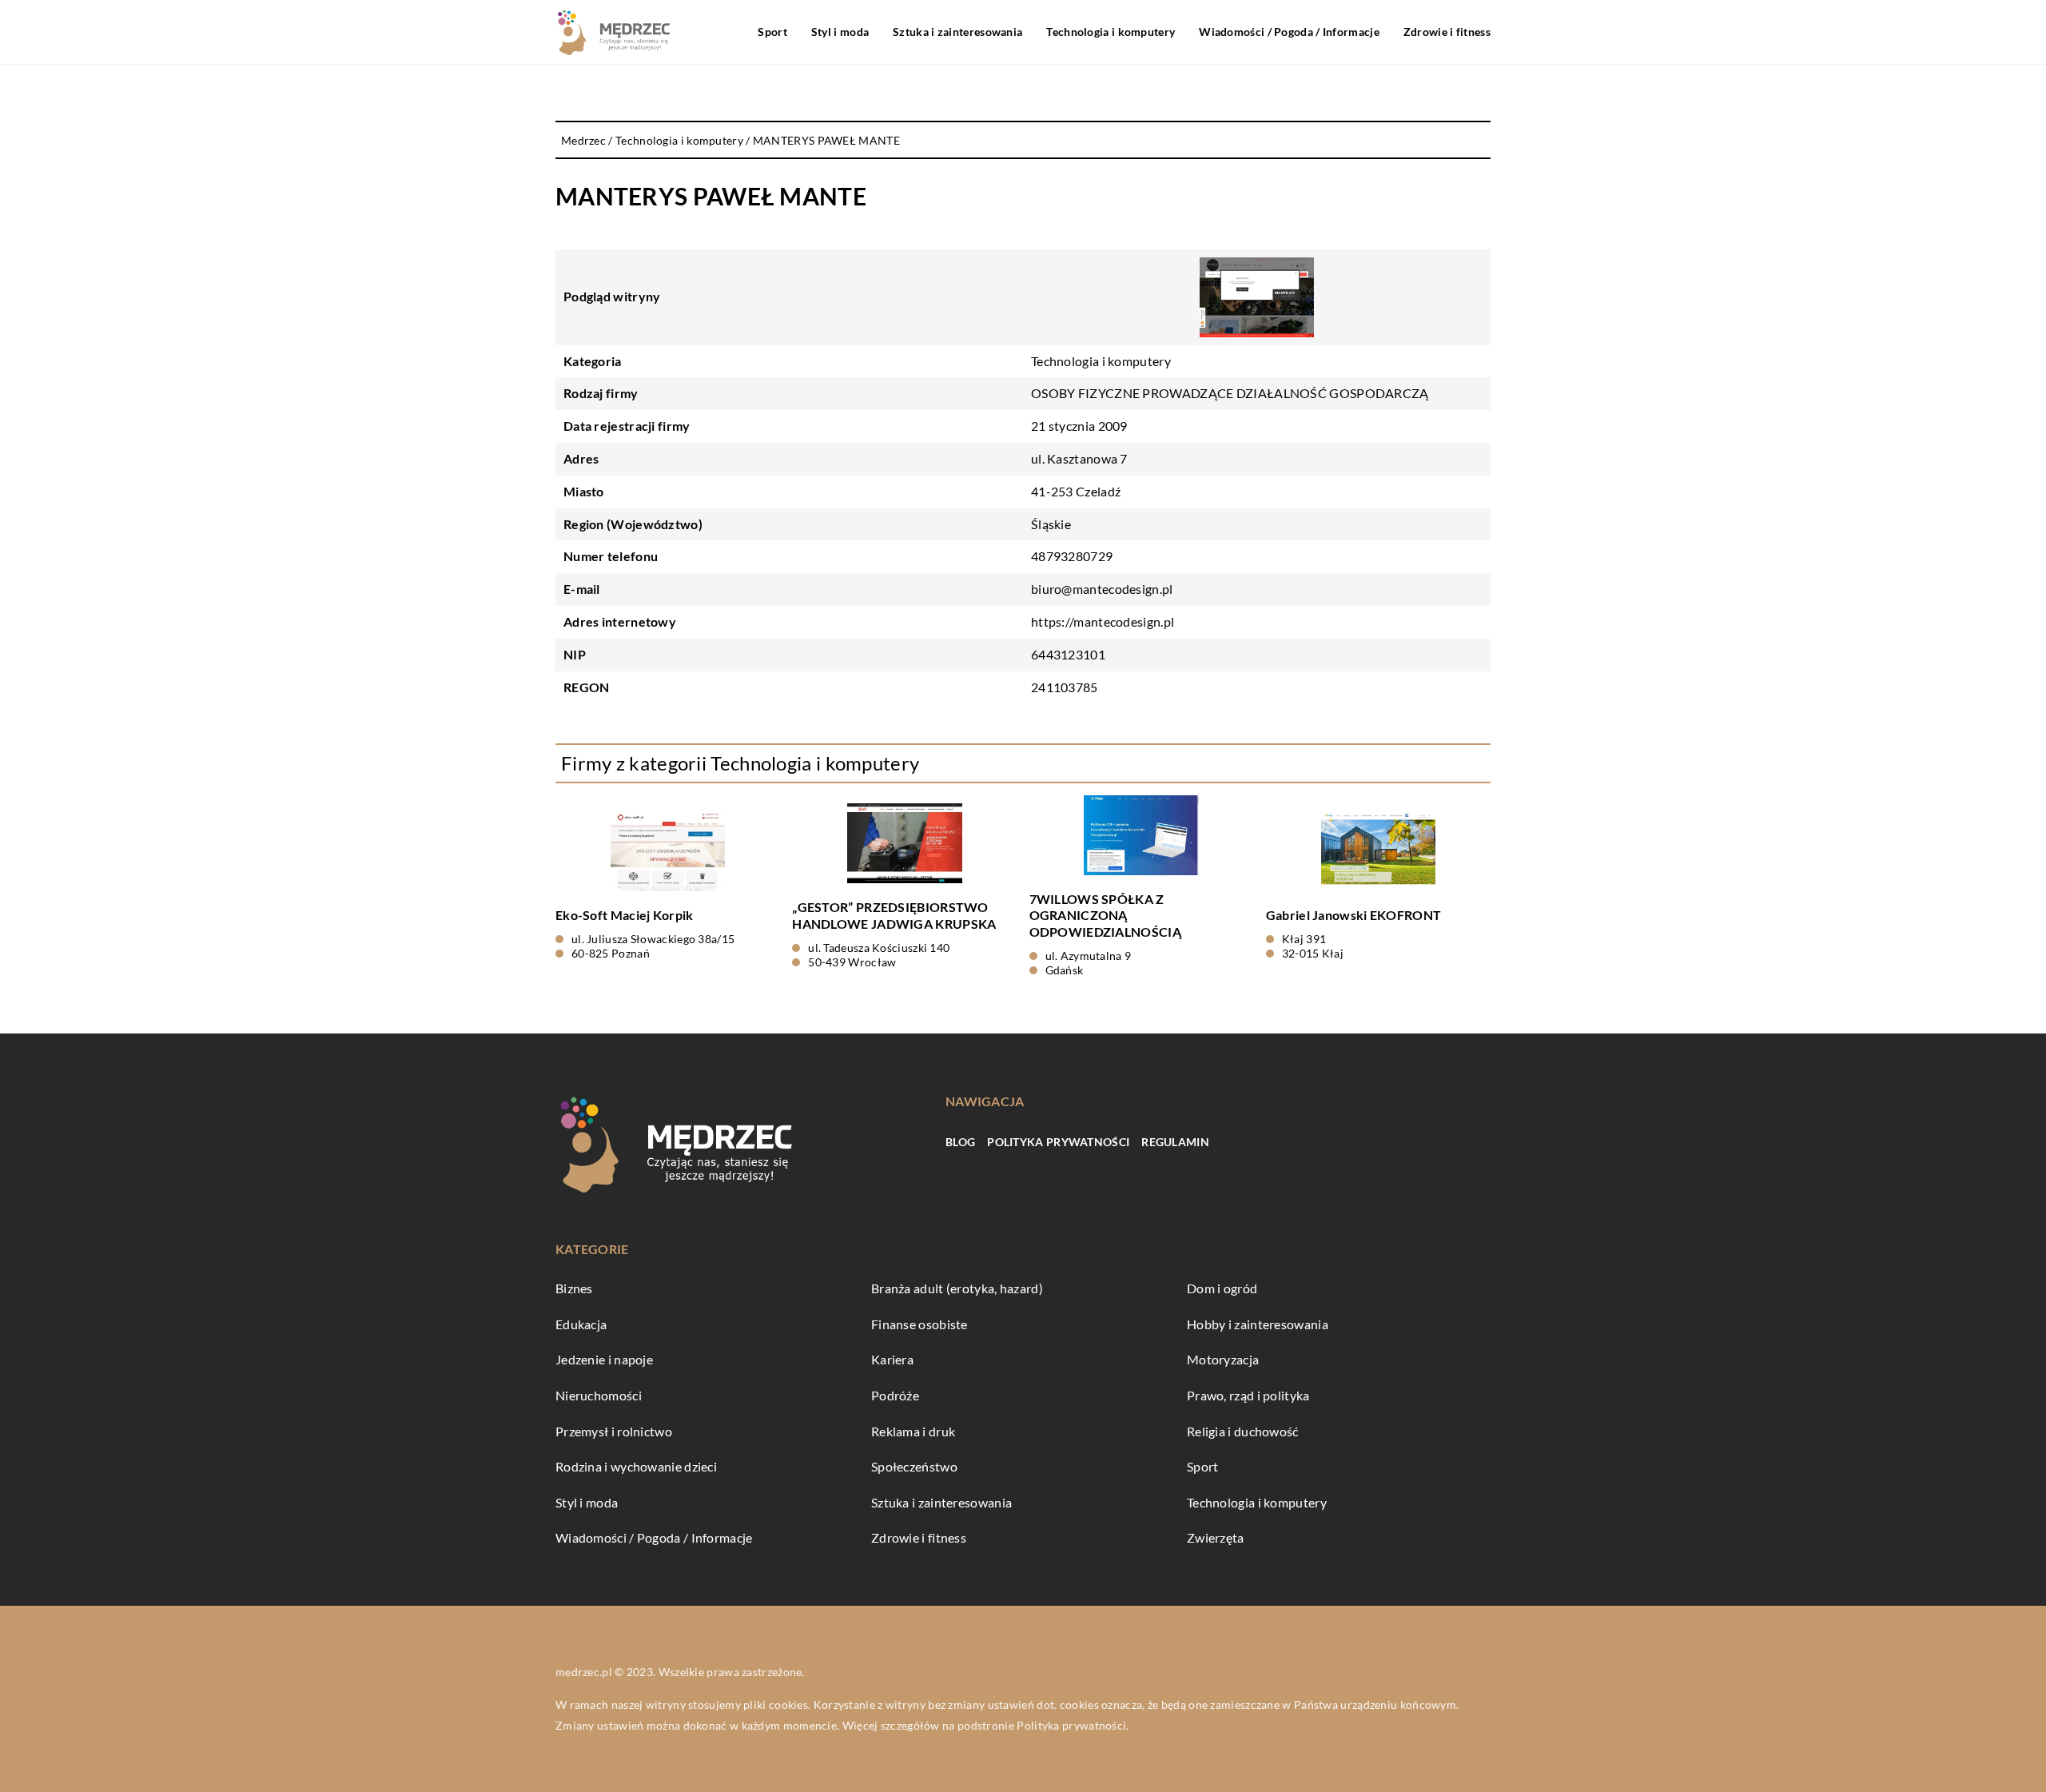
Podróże (895, 1395)
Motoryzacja (1223, 1359)
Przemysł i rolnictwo (614, 1431)
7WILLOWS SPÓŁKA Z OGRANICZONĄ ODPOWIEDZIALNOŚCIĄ (1105, 916)
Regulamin (1175, 1142)
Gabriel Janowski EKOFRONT (1354, 915)
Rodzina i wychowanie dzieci (636, 1466)
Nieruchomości (599, 1395)
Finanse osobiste (920, 1324)
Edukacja (581, 1324)
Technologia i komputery (1111, 32)
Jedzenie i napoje (604, 1359)
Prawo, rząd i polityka (1248, 1395)
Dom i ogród (1222, 1288)
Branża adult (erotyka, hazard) (957, 1288)
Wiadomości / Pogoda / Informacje (1289, 32)
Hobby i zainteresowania (1258, 1324)
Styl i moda (840, 32)
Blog (960, 1142)
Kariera (892, 1359)
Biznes (574, 1288)
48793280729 (1072, 556)
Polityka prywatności (1058, 1142)
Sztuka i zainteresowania (957, 32)
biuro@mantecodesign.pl (1102, 589)
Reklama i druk (913, 1431)
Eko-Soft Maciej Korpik (625, 915)
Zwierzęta (1216, 1537)
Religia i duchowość (1243, 1431)
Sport (772, 32)
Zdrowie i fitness (1447, 32)
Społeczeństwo (914, 1466)
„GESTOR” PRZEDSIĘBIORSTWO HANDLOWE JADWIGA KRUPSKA (894, 915)
